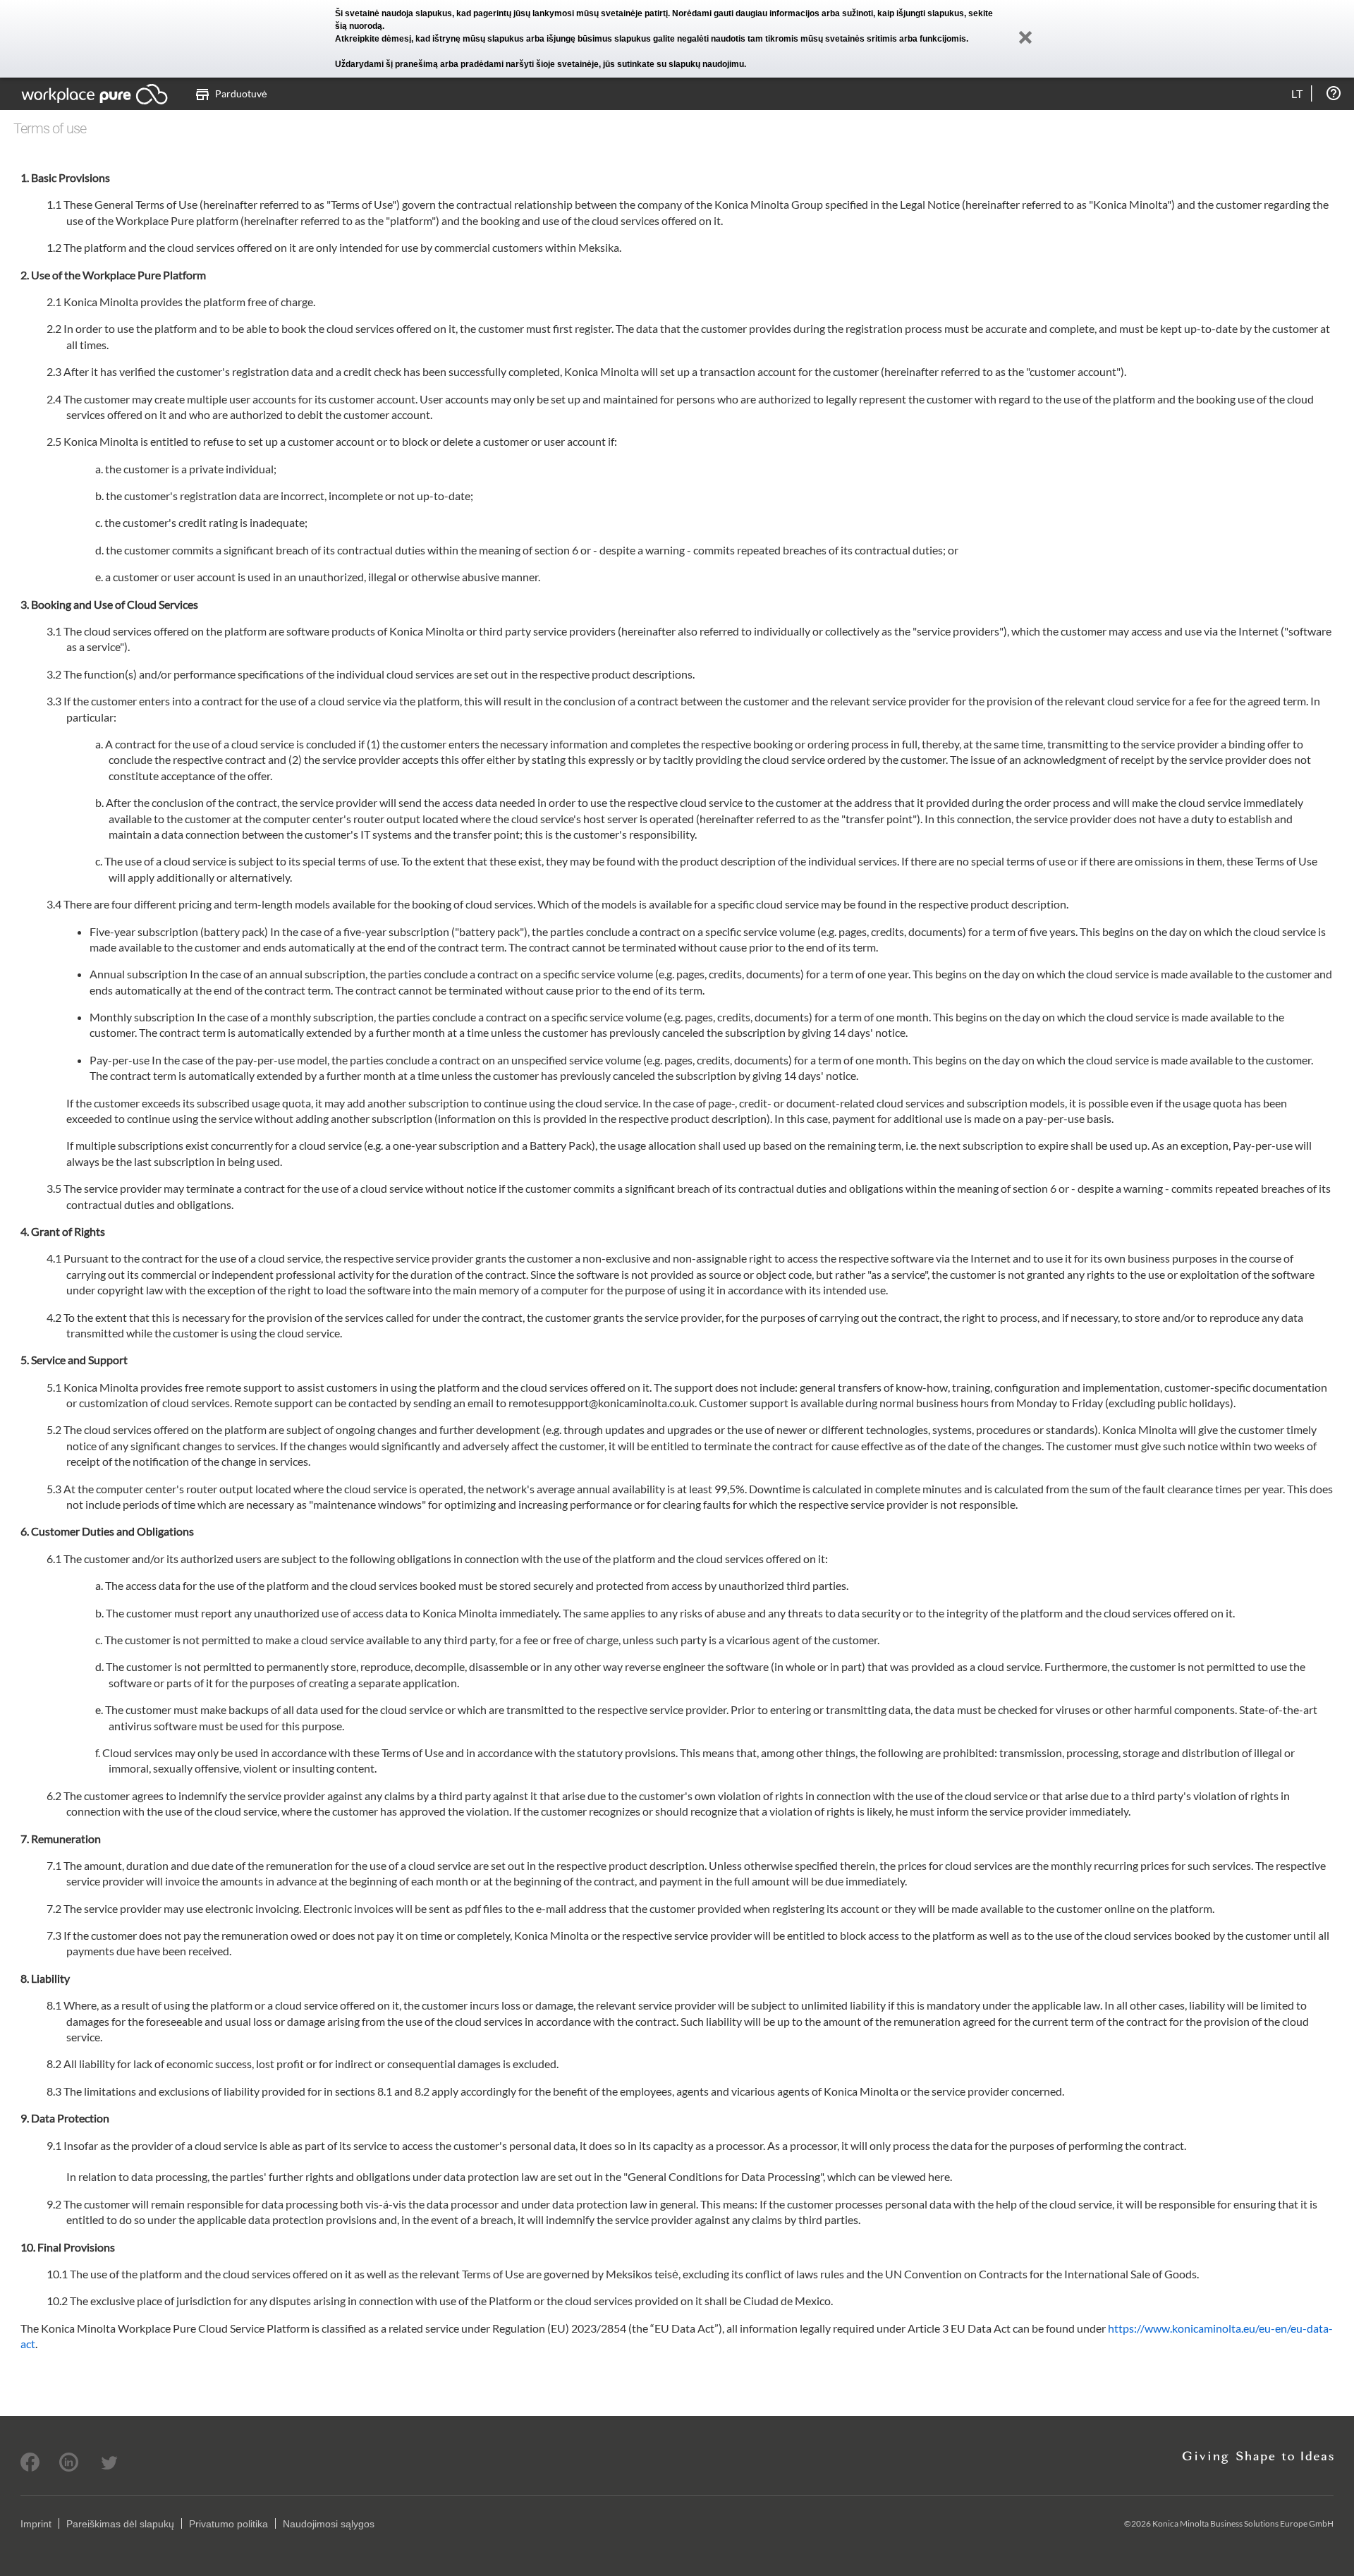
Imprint (36, 2524)
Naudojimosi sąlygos (329, 2524)
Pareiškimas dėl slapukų (120, 2524)
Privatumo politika (228, 2524)
